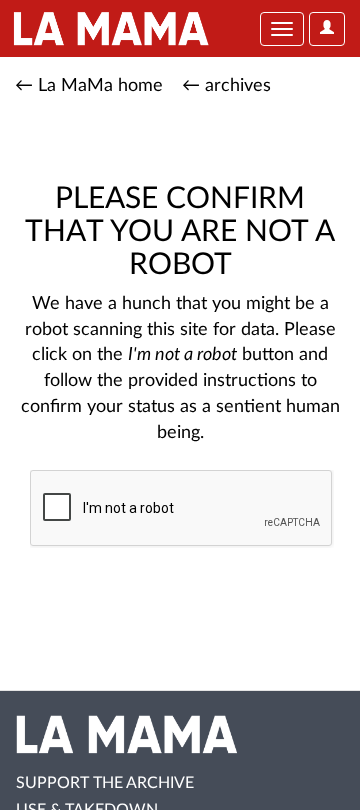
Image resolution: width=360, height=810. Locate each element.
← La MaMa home (89, 86)
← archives (226, 86)
